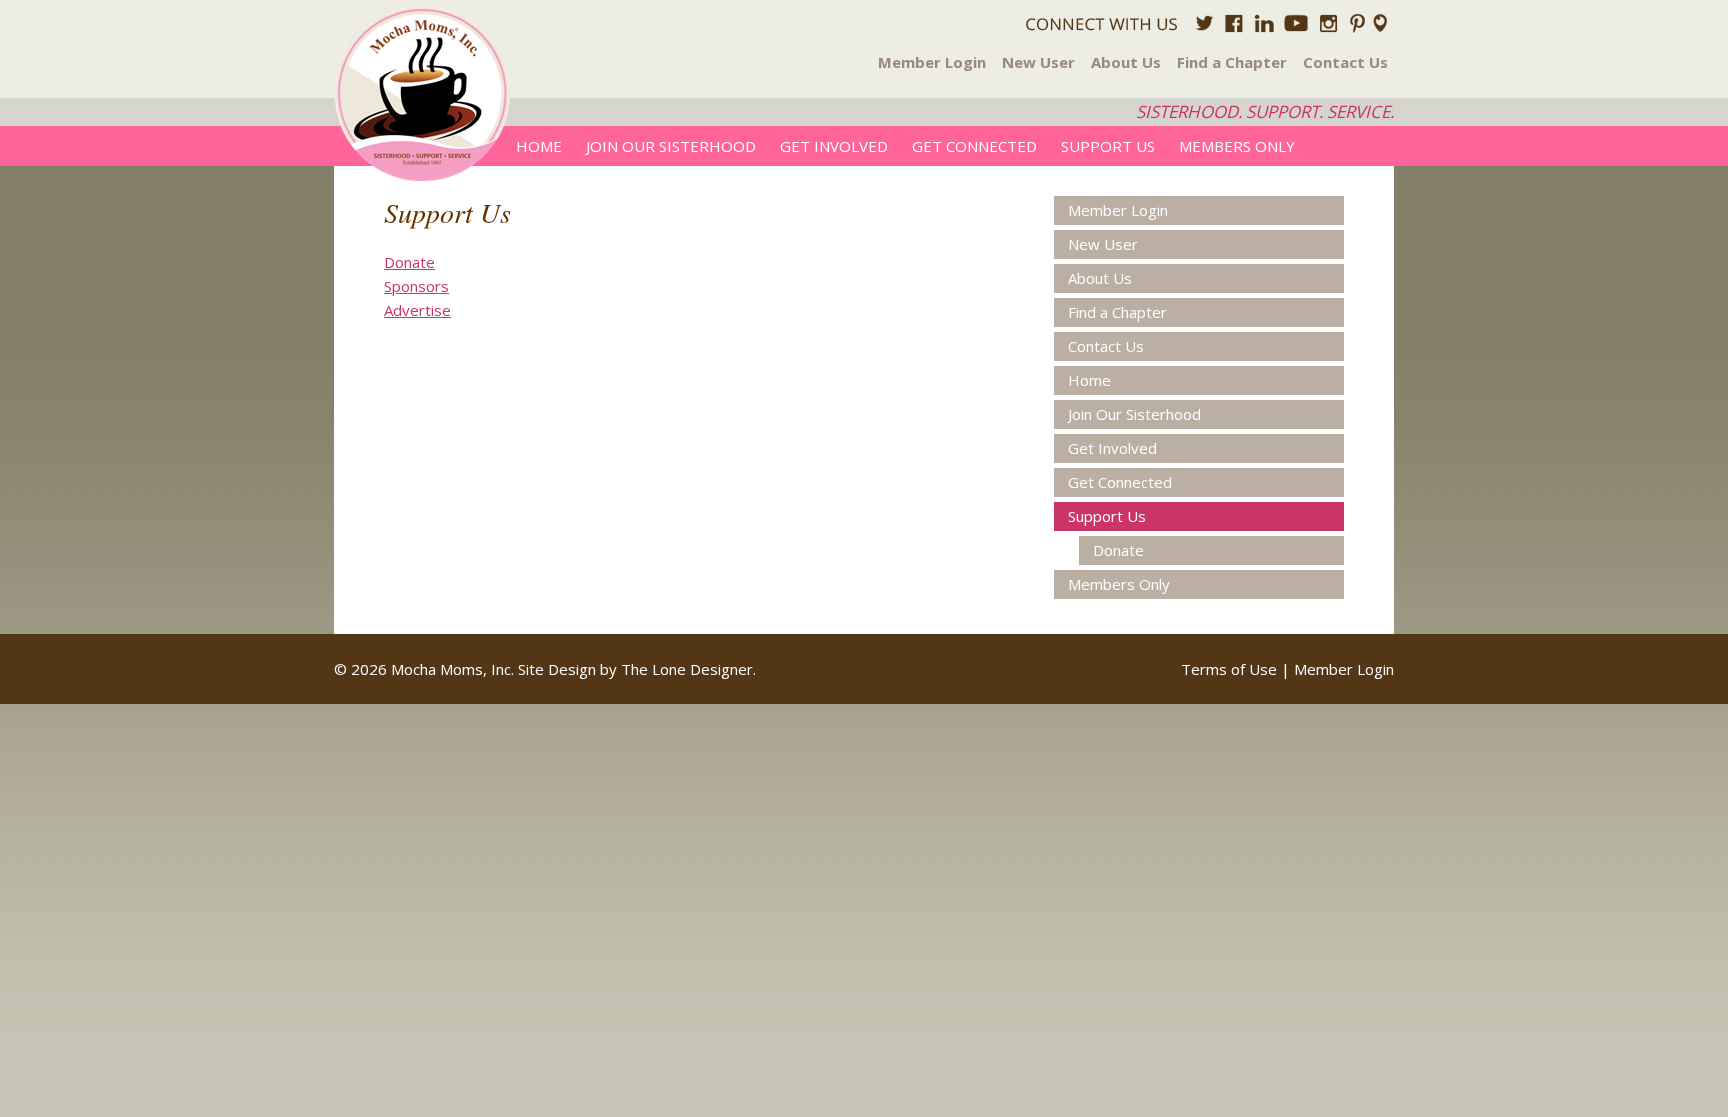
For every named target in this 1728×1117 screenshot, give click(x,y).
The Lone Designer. (688, 669)
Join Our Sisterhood (671, 146)
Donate (409, 262)
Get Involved (834, 146)
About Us (1126, 62)
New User (1038, 62)
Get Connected (974, 146)
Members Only (1237, 146)
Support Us (1108, 146)
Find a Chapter (1232, 62)
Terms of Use (1229, 669)
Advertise (417, 310)
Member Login (932, 62)
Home (539, 146)
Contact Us (1345, 62)
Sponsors (416, 286)
